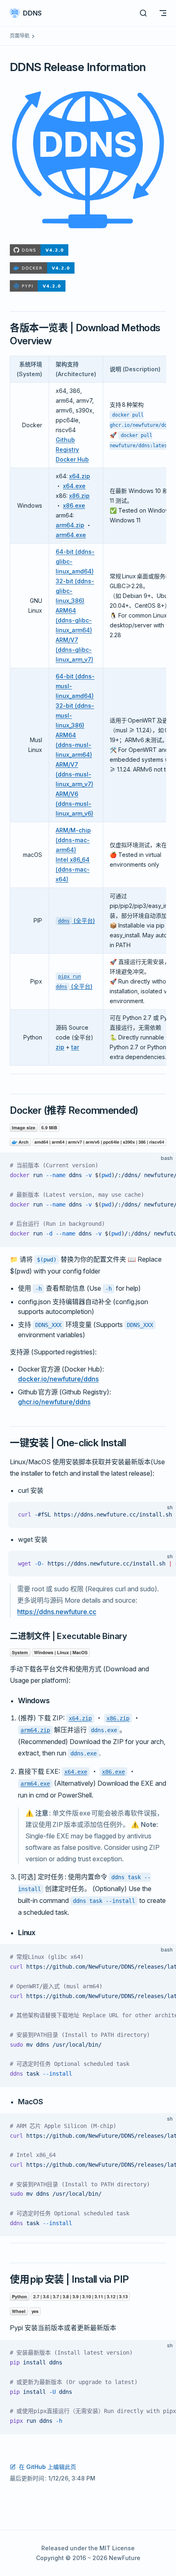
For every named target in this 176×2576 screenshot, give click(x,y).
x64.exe (74, 486)
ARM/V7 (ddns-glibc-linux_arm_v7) (74, 650)
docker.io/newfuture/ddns (58, 1379)
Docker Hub (72, 459)
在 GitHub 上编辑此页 (47, 2467)
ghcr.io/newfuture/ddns (54, 1402)
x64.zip (80, 476)
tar (75, 1047)
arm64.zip (70, 525)
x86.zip (79, 496)
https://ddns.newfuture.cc (57, 1612)
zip (60, 1047)
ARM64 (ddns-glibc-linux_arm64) (74, 620)
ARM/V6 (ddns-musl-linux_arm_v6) (74, 804)
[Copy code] (163, 1166)
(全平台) (77, 920)
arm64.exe (71, 535)
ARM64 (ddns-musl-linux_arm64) (74, 745)
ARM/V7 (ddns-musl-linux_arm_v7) (74, 774)
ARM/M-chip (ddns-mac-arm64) (73, 840)
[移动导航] (163, 13)
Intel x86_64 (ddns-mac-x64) (73, 869)
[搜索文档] (143, 13)
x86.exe (74, 505)
